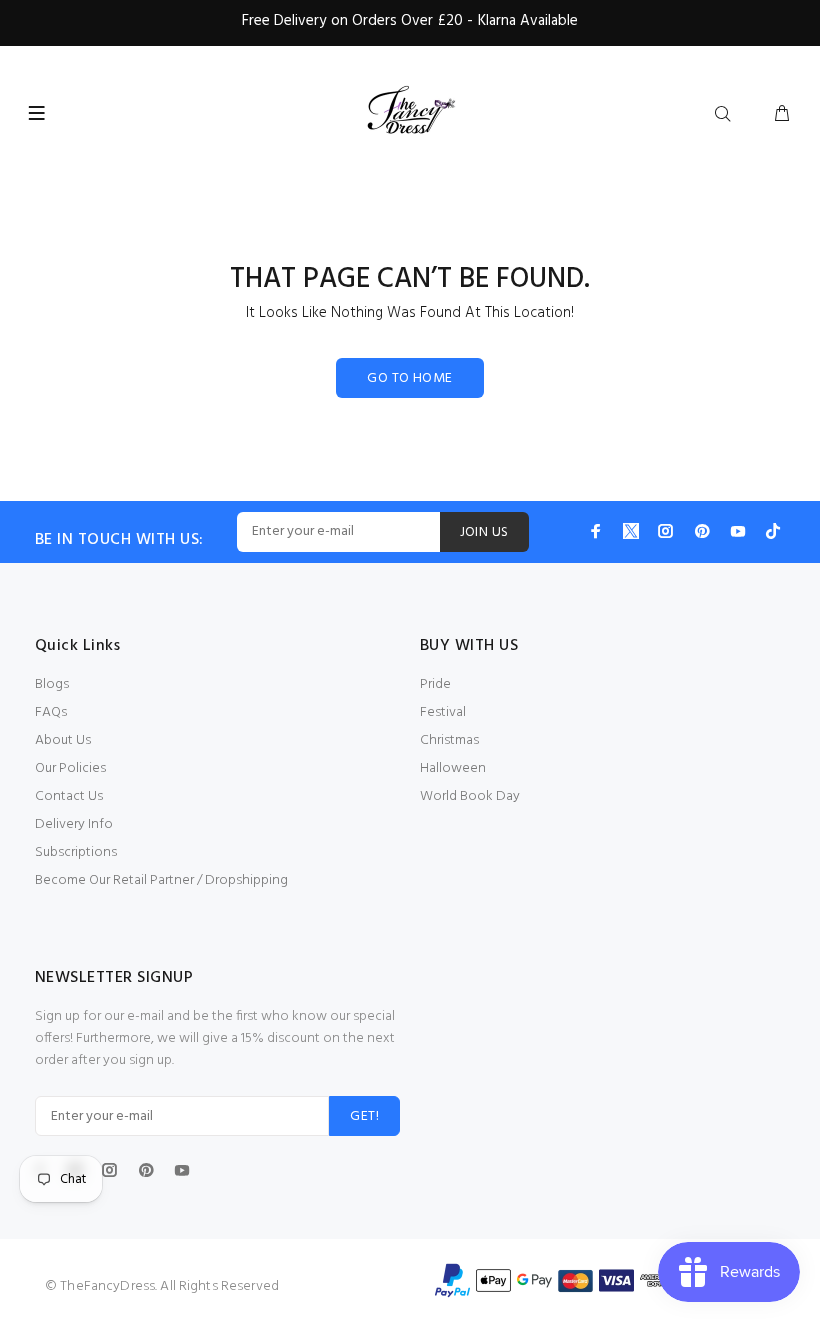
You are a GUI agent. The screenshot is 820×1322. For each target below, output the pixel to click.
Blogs (52, 684)
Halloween (453, 768)
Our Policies (70, 768)
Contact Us (69, 796)
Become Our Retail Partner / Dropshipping (161, 880)
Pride (435, 684)
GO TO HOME (409, 378)
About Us (63, 740)
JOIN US (484, 532)
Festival (443, 712)
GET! (364, 1116)
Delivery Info (74, 824)
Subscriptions (76, 852)
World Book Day (470, 796)
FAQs (51, 712)
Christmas (449, 740)
